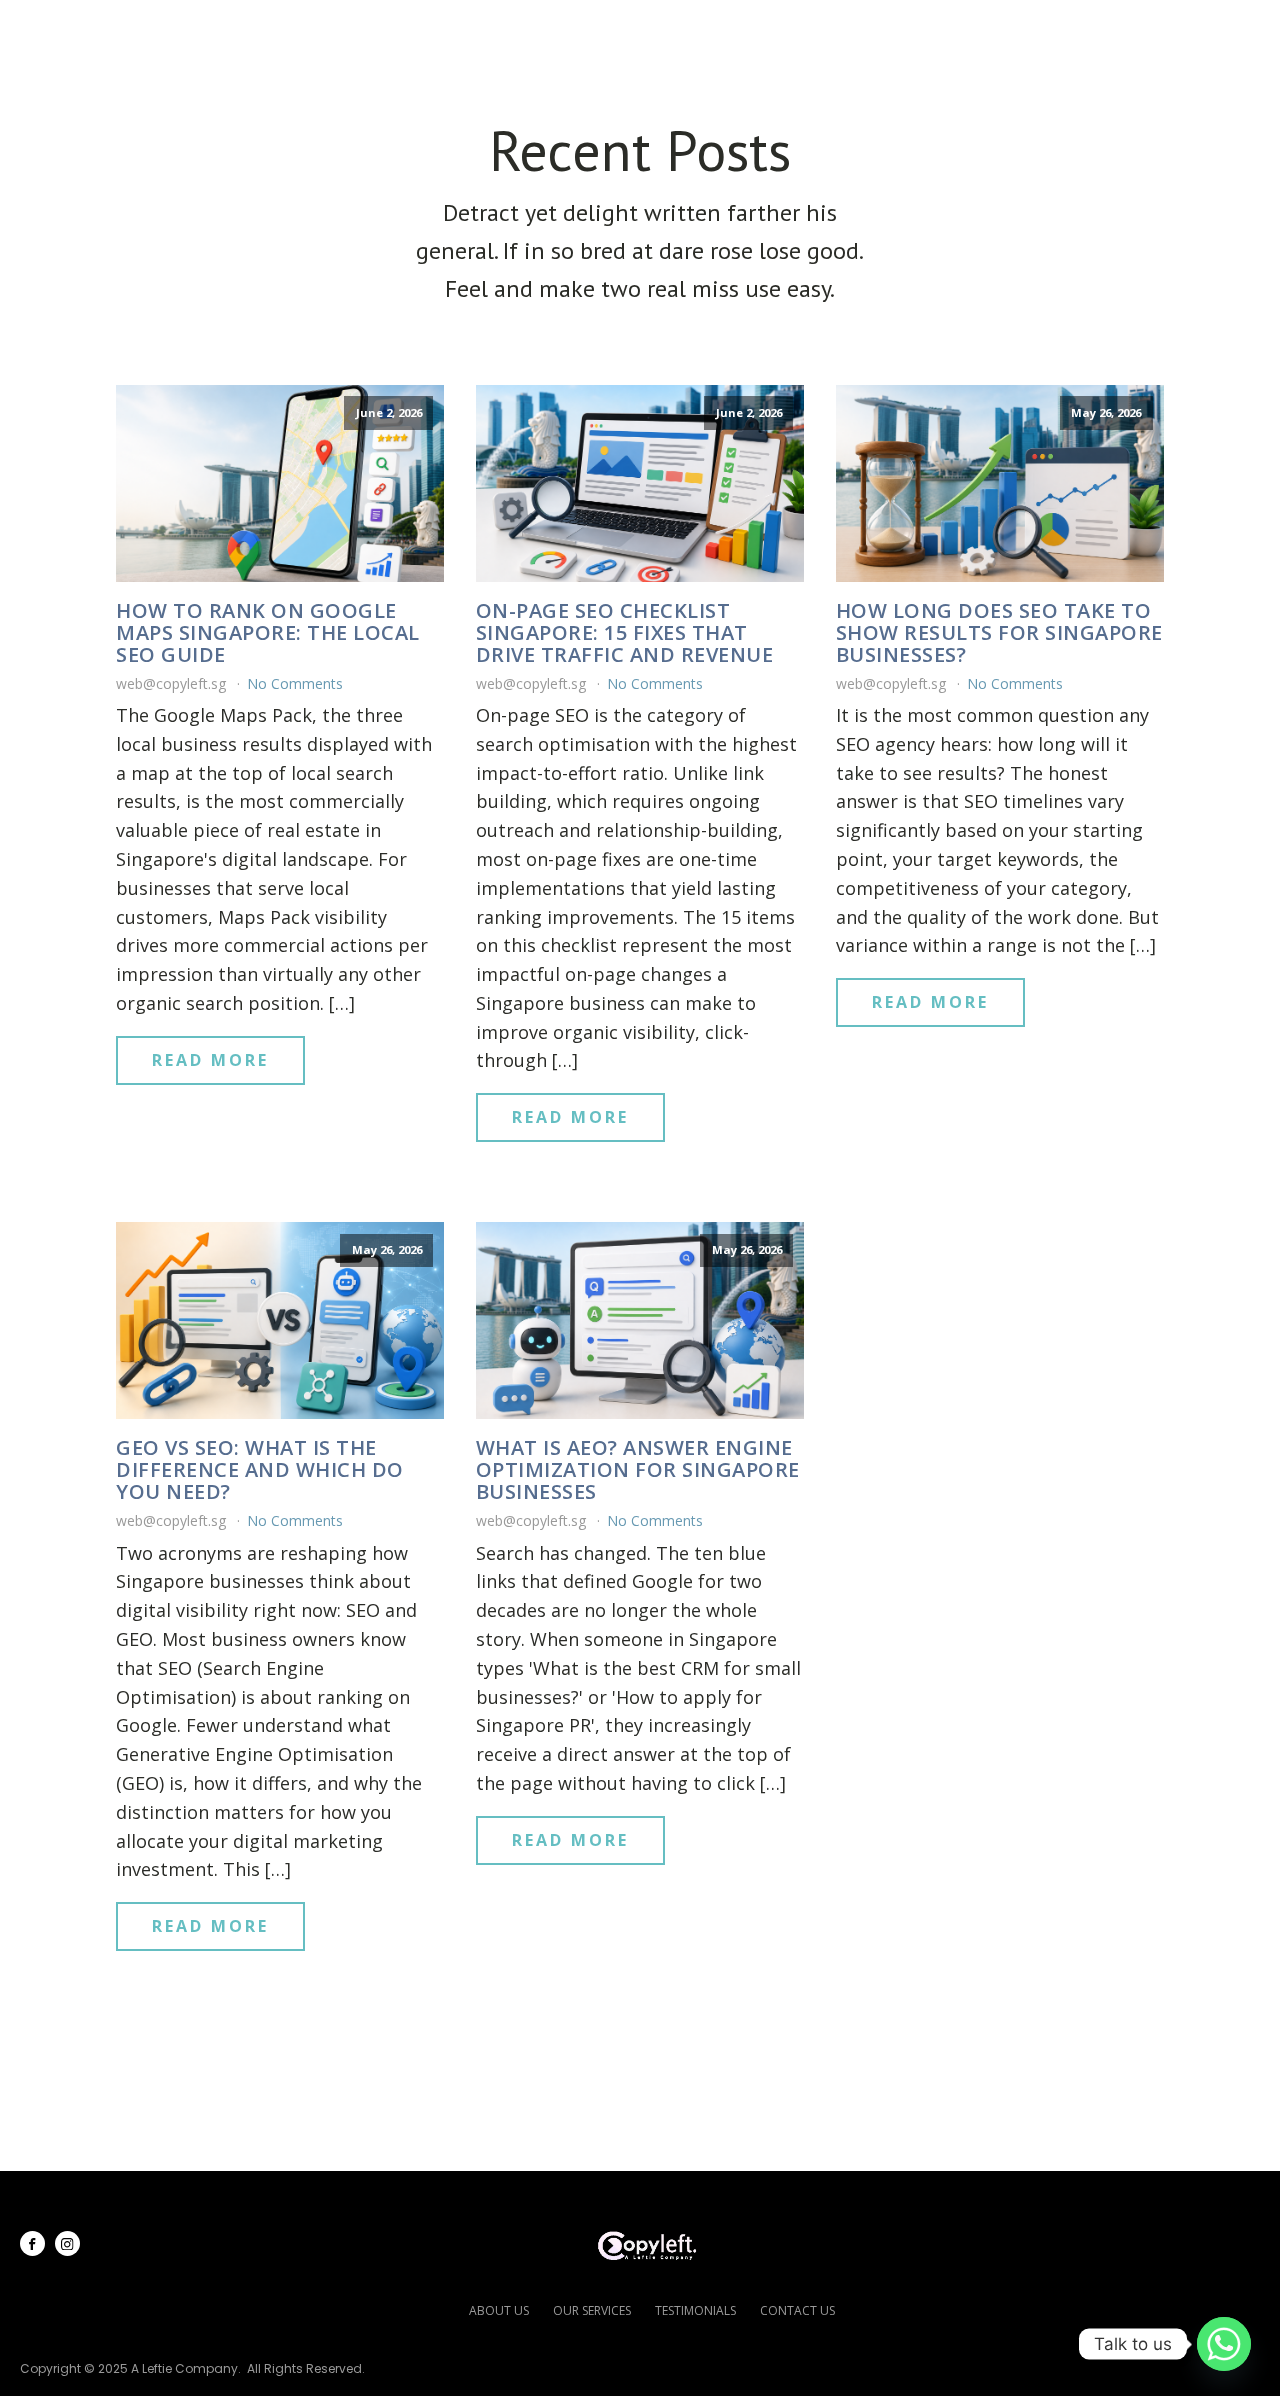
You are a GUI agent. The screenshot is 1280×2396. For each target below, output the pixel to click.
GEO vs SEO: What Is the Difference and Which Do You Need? (260, 1470)
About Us (540, 31)
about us (499, 2310)
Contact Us (1166, 31)
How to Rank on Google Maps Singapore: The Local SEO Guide (268, 633)
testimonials (695, 2310)
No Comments (295, 683)
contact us (797, 2310)
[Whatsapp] (1224, 2344)
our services (592, 2310)
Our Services (690, 31)
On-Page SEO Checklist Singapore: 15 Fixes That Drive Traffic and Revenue (625, 633)
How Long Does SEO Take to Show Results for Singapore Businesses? (999, 633)
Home (430, 31)
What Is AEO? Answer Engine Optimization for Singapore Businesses (638, 1470)
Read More (210, 1060)
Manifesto (1019, 31)
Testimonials (867, 31)
